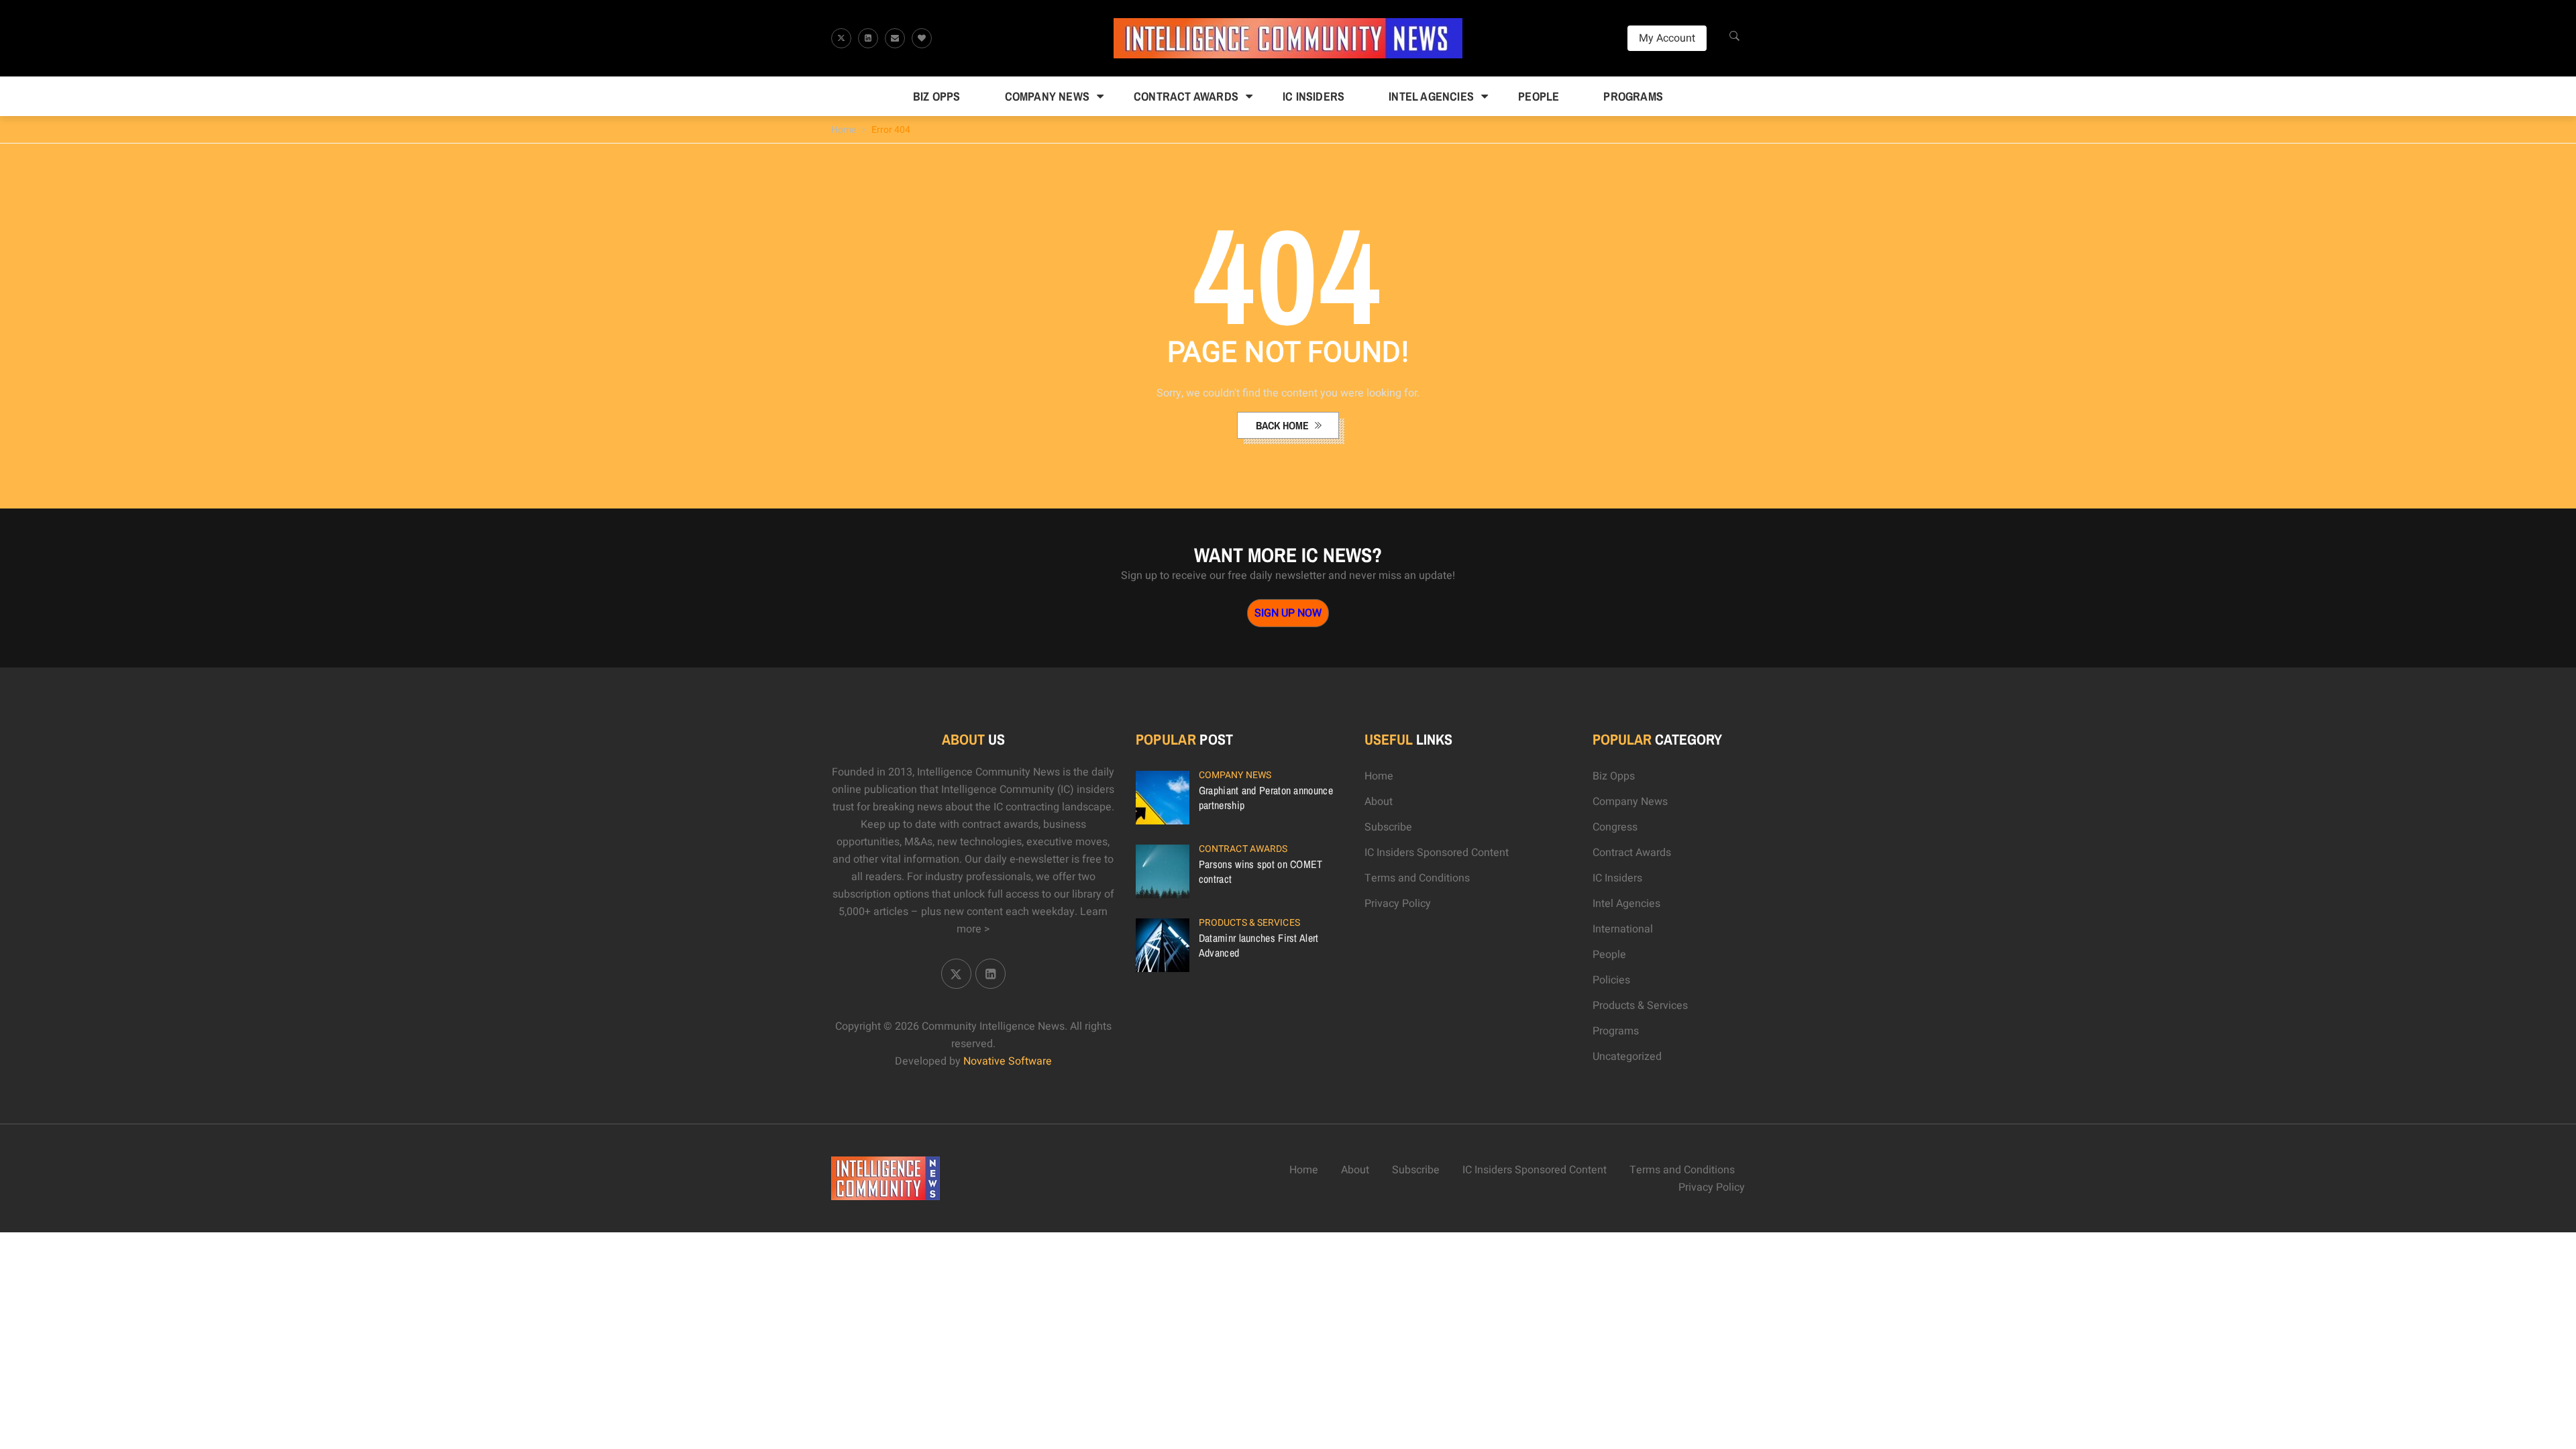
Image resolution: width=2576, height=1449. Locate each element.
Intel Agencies (1431, 96)
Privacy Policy (1398, 904)
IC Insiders (1313, 96)
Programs (1633, 96)
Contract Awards (1186, 96)
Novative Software (1008, 1061)
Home (844, 130)
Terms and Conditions (1417, 878)
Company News (1047, 96)
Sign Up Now (1288, 613)
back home (1284, 425)
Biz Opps (937, 96)
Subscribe (1388, 827)
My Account (1667, 38)
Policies (1611, 980)
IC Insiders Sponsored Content (1437, 853)
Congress (1615, 827)
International (1623, 929)
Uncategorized (1627, 1057)
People (1539, 96)
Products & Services (1249, 923)
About (1379, 802)
